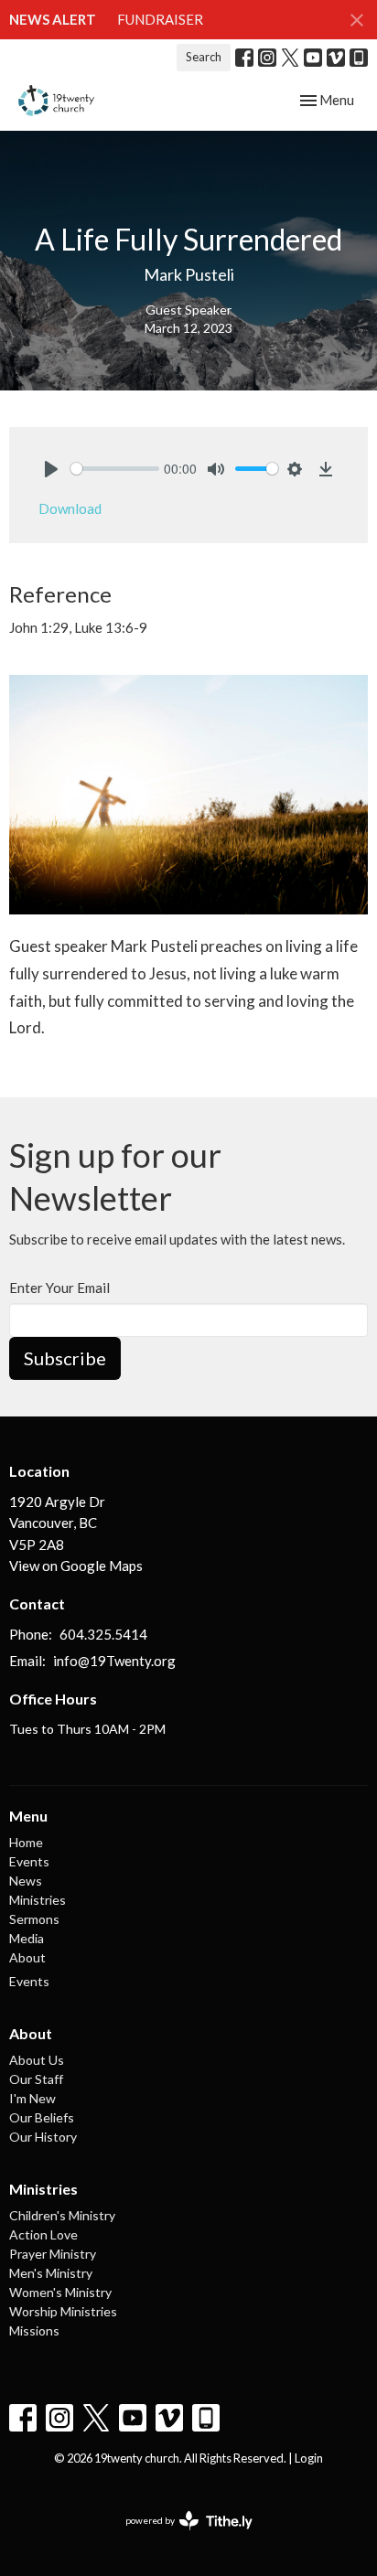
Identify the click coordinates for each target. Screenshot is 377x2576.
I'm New (32, 2098)
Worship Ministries (63, 2311)
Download (70, 508)
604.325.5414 (103, 1634)
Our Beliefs (42, 2117)
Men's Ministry (51, 2273)
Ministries (38, 1900)
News (26, 1881)
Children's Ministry (62, 2215)
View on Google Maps (76, 1566)
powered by (180, 2536)
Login (309, 2458)
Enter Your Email (59, 1288)
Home (26, 1842)
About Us (37, 2060)
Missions (34, 2330)
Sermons (34, 1919)
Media (27, 1938)
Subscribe (65, 1358)
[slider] (115, 469)
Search (204, 57)
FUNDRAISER (160, 19)
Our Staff (36, 2079)
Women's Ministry (60, 2292)
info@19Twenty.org (114, 1661)
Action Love (43, 2234)
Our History (43, 2137)
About (27, 1957)
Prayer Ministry (53, 2254)
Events (29, 1861)
